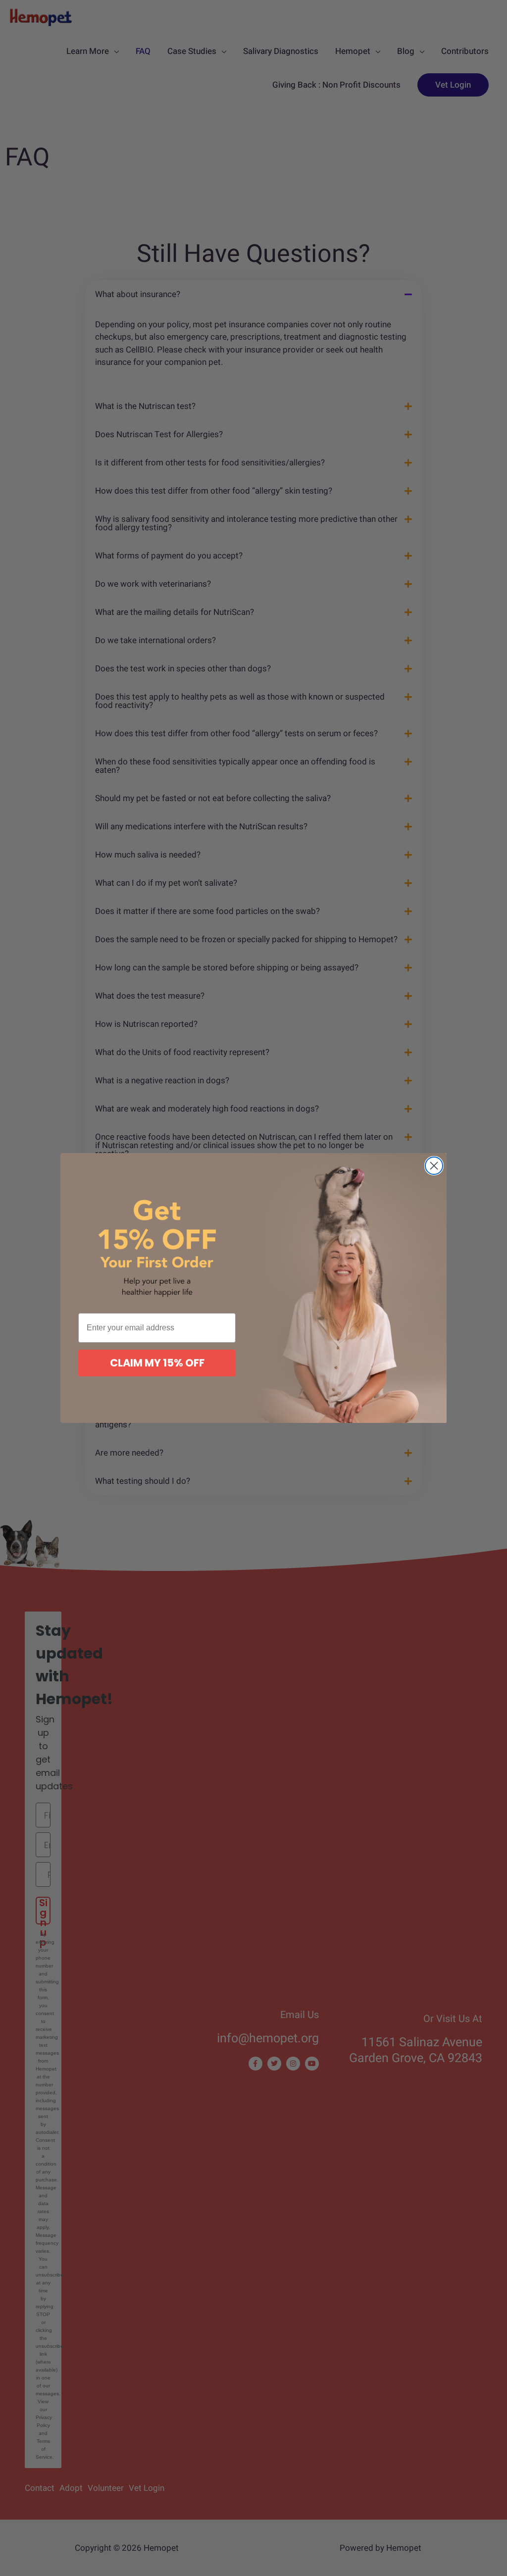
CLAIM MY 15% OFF (157, 1363)
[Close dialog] (434, 1166)
